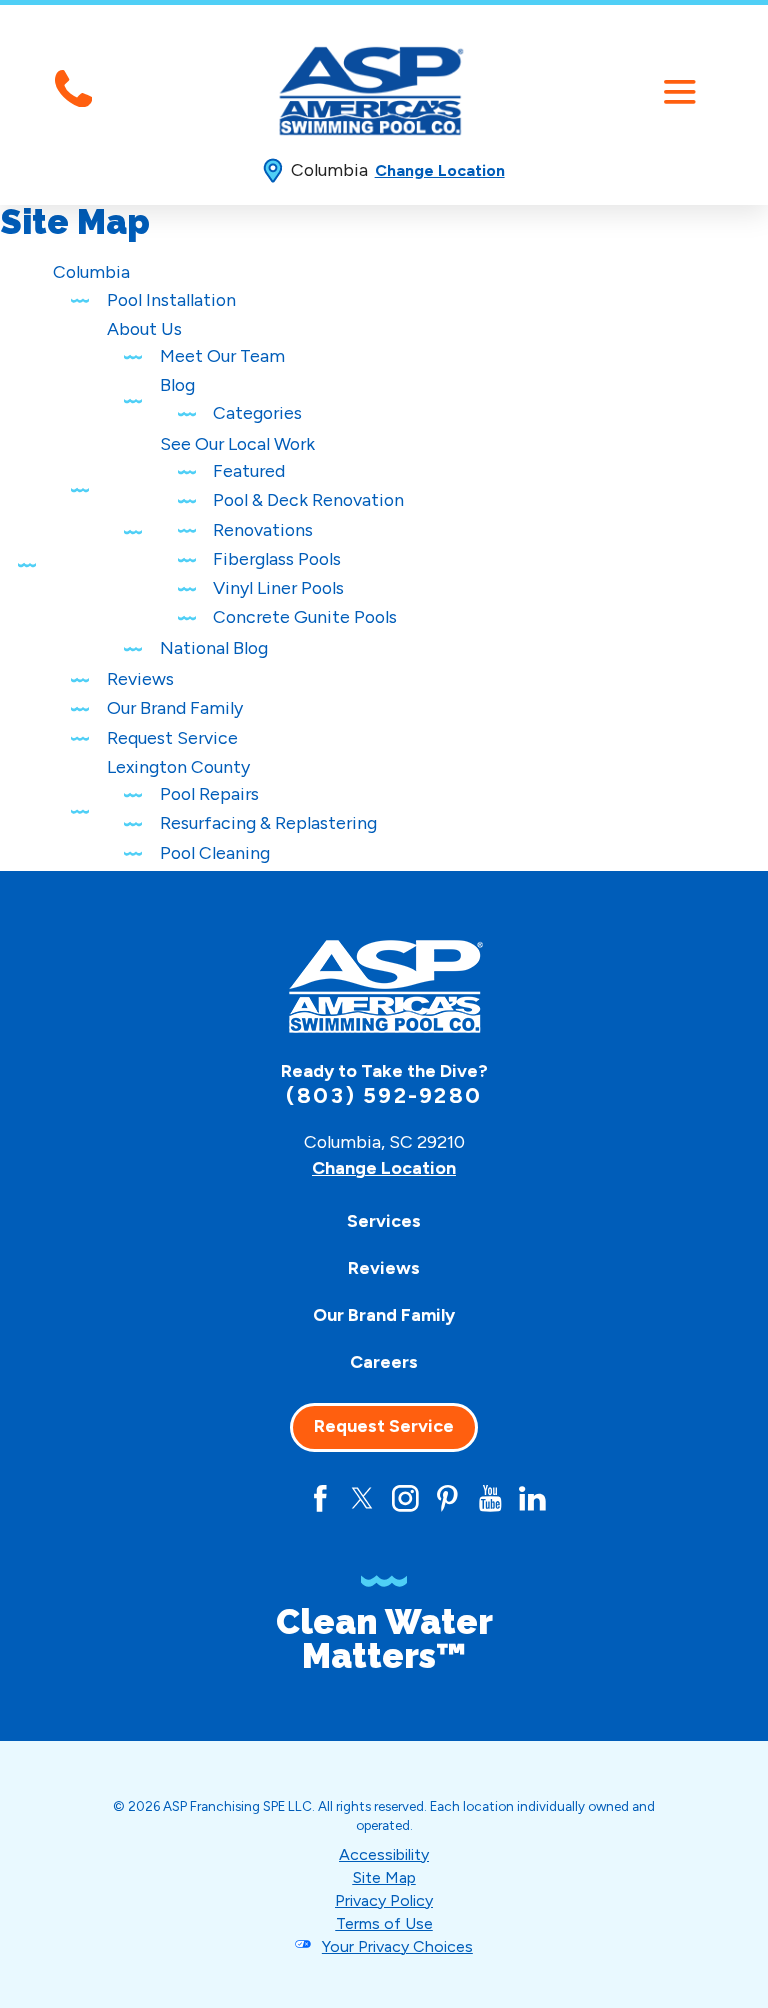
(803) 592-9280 (384, 1096)
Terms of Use (384, 1923)
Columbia (91, 271)
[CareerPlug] (235, 1498)
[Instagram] (405, 1498)
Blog (177, 384)
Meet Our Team (222, 355)
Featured (249, 470)
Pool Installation (171, 299)
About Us (144, 328)
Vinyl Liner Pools (278, 587)
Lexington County (178, 766)
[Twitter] (362, 1498)
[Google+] (278, 1498)
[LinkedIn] (532, 1498)
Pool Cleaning (215, 852)
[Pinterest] (447, 1498)
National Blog (214, 647)
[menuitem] (384, 1221)
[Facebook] (320, 1498)
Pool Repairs (209, 793)
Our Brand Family (175, 707)
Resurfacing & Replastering (268, 822)
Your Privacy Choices (397, 1946)
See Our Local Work (237, 443)
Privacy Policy (384, 1900)
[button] (679, 91)
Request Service (172, 737)
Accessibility (384, 1854)
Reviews (140, 678)
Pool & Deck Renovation (308, 499)
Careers (384, 1361)
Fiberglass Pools (277, 558)
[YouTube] (490, 1498)
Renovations (263, 529)
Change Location (440, 170)
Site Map (384, 1877)
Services (384, 1220)
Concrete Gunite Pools (305, 616)
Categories (257, 412)
